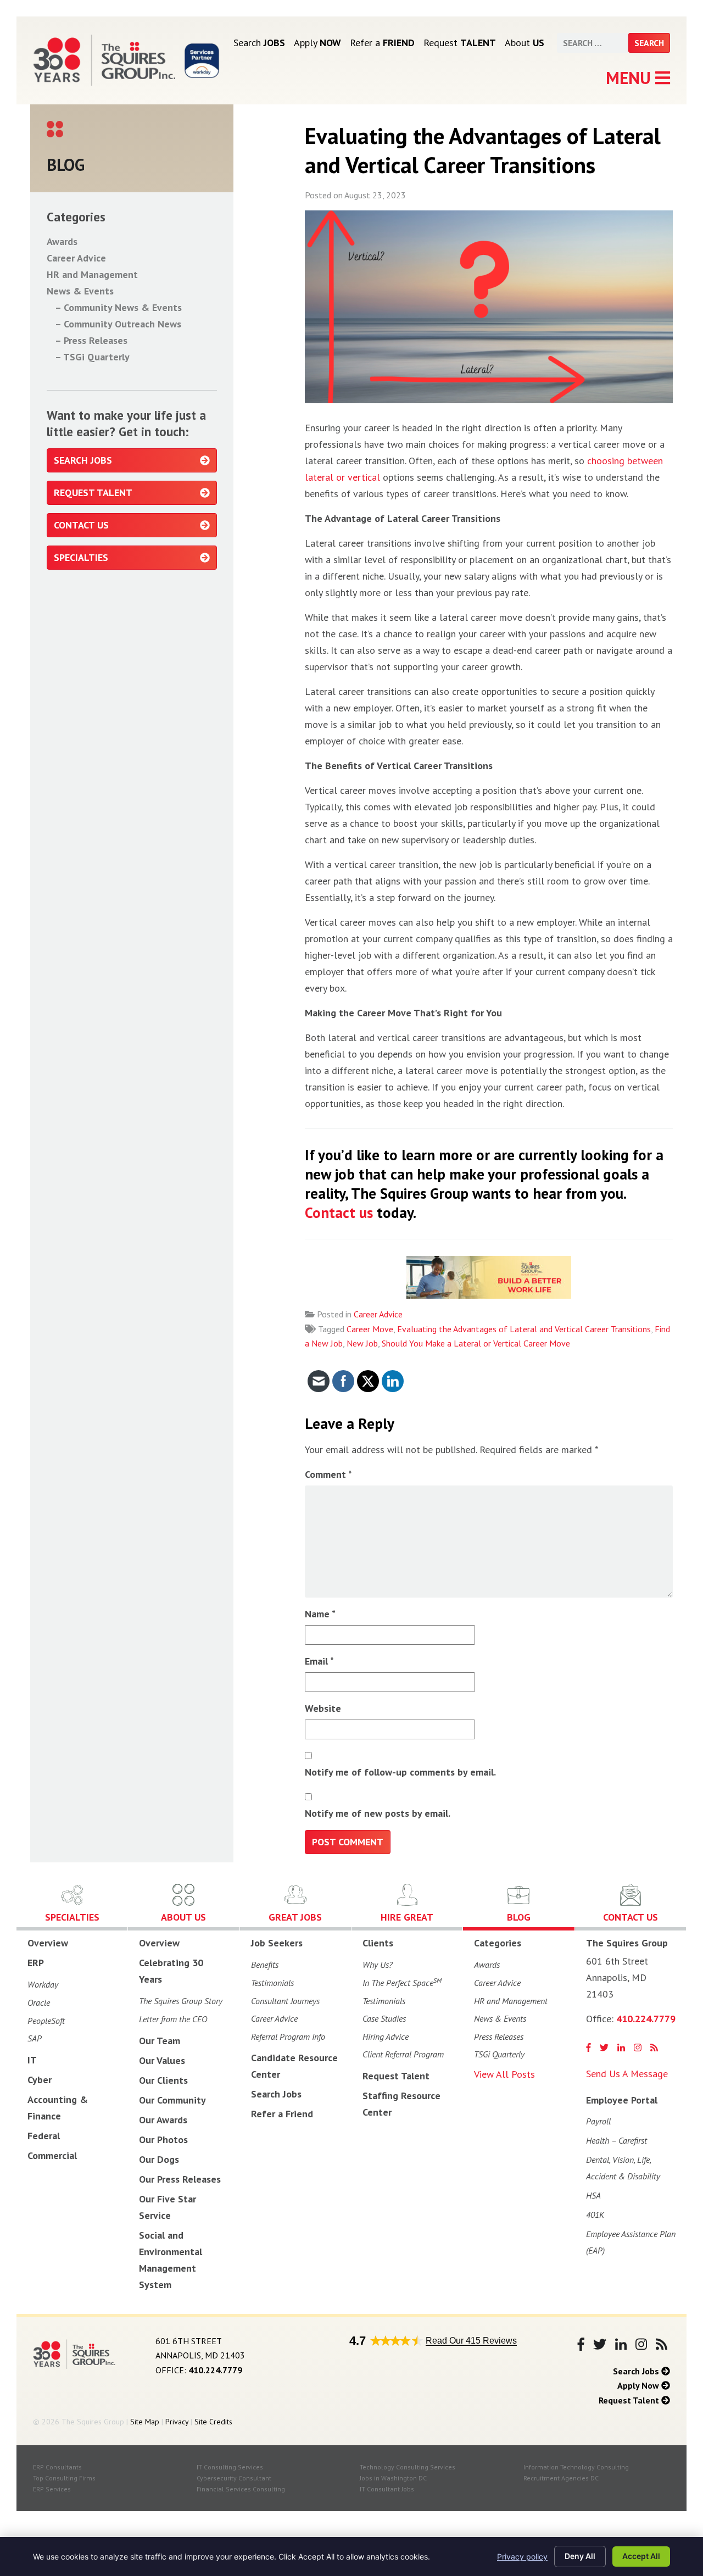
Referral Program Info (288, 2037)
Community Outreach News (122, 324)
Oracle (39, 2002)
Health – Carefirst (616, 2140)
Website (323, 1708)
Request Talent (93, 493)
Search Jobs (83, 460)
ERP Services (52, 2489)
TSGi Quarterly (96, 357)
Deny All (580, 2556)
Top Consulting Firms (64, 2478)
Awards (62, 241)
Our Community (172, 2100)
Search (259, 43)
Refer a (382, 43)
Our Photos (163, 2140)
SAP (35, 2038)
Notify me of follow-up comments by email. (400, 1772)
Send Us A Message (627, 2074)
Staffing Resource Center (401, 2104)
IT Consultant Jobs (387, 2489)
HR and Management (92, 274)
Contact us (339, 1212)
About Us (183, 1917)
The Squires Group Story (181, 2001)
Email (319, 1661)
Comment (328, 1474)
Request (460, 43)
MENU (631, 78)
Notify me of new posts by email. (378, 1813)
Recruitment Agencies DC (561, 2478)
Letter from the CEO (173, 2019)
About (525, 43)
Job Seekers (277, 1943)
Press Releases (96, 340)
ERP (36, 1963)
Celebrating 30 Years (171, 1971)
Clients (378, 1943)
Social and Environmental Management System (171, 2260)
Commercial (52, 2155)
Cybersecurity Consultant (234, 2478)
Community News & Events (123, 307)
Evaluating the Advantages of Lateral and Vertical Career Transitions (524, 1329)
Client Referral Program (403, 2054)
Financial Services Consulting (241, 2489)
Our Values (162, 2060)
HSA (593, 2195)
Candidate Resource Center (294, 2066)
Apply (317, 43)
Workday (43, 1984)
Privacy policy (522, 2556)
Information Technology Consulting (576, 2467)
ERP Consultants (57, 2467)
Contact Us (81, 525)
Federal (44, 2136)
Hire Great (407, 1917)
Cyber (40, 2080)
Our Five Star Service (168, 2207)
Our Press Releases (180, 2179)
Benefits (265, 1965)
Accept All (641, 2556)
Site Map (145, 2422)
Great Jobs (295, 1917)
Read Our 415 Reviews (471, 2341)
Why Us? (378, 1965)
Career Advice (378, 1314)
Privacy (177, 2422)
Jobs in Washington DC (393, 2478)
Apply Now (639, 2385)
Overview (48, 1943)
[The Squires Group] (104, 60)
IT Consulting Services (230, 2467)
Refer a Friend (282, 2114)
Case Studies (384, 2018)
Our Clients (163, 2080)
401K (595, 2215)
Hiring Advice (386, 2037)
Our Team (160, 2041)
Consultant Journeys (285, 2001)
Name (320, 1614)
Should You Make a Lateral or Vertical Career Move (476, 1343)
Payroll (598, 2121)
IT (32, 2060)
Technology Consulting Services (408, 2467)
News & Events (80, 291)
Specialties (81, 557)
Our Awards (163, 2120)
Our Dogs (159, 2159)
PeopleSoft (46, 2021)
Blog (519, 1917)
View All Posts (504, 2074)
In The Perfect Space (402, 1982)
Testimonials (272, 1983)
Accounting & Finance (58, 2108)
